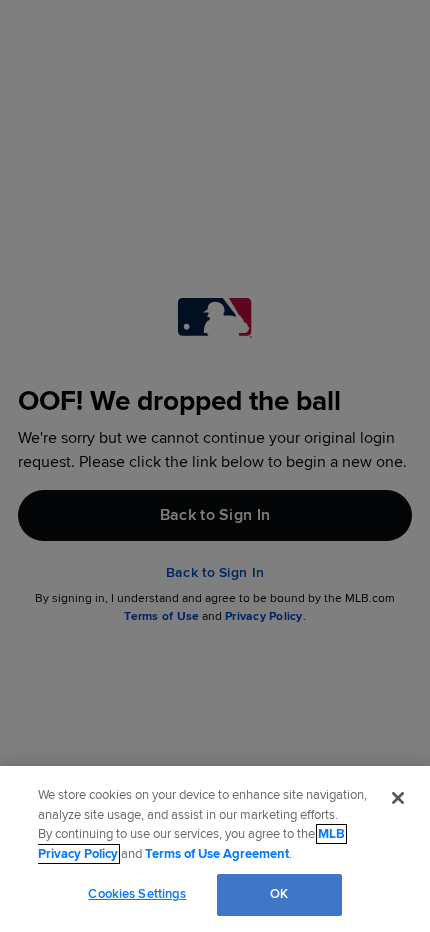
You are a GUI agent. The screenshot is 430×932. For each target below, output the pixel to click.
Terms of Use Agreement (217, 854)
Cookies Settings (137, 894)
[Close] (398, 798)
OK (279, 894)
